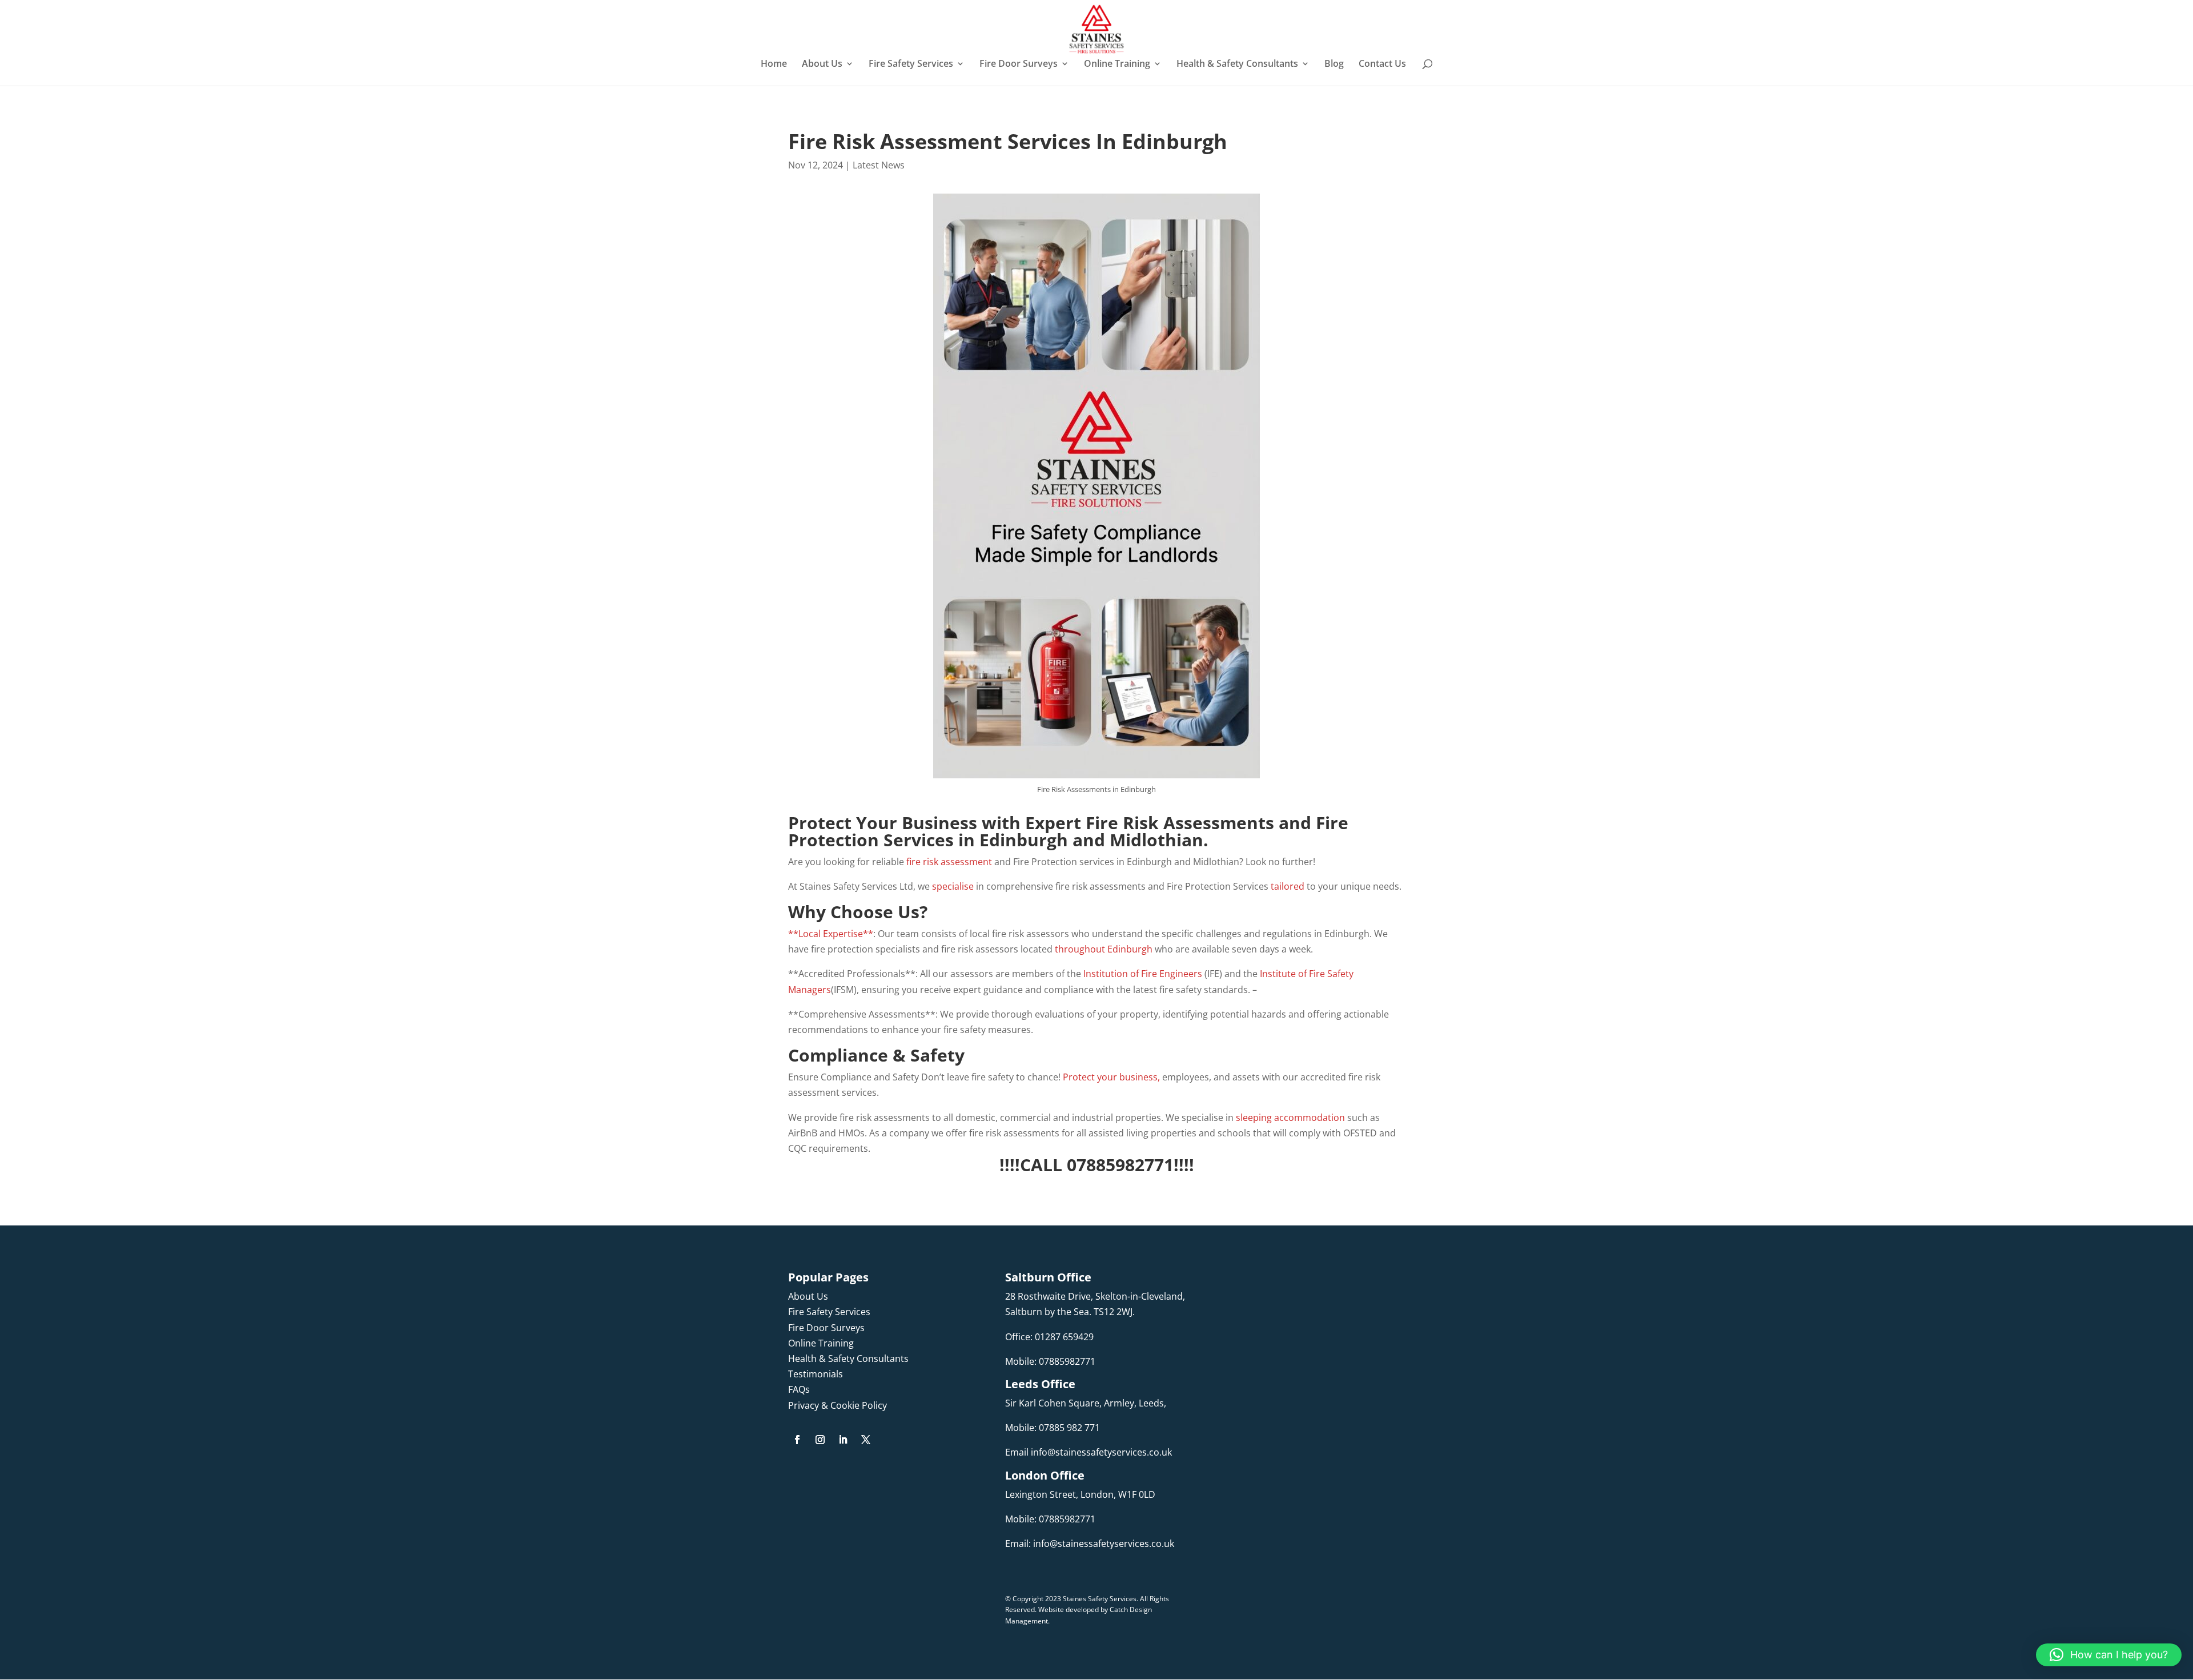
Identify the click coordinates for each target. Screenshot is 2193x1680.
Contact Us (1382, 65)
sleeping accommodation (1290, 1118)
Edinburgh (1024, 840)
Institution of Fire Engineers (1143, 974)
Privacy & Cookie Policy (838, 1405)
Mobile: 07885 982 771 (1053, 1428)
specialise (954, 886)
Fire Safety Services (911, 65)
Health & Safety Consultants (1237, 65)
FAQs (799, 1389)
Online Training (1117, 65)
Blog (1334, 65)
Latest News (879, 165)
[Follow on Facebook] (797, 1440)
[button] (2109, 1655)
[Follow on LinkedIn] (843, 1440)
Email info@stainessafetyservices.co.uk (1089, 1452)
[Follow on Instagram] (820, 1440)
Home (774, 65)
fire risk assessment (950, 862)
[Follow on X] (866, 1440)
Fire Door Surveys (1019, 65)
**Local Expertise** (831, 934)
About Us (822, 65)
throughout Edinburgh (1104, 949)
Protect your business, (1111, 1077)
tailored (1288, 886)
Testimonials (816, 1374)
